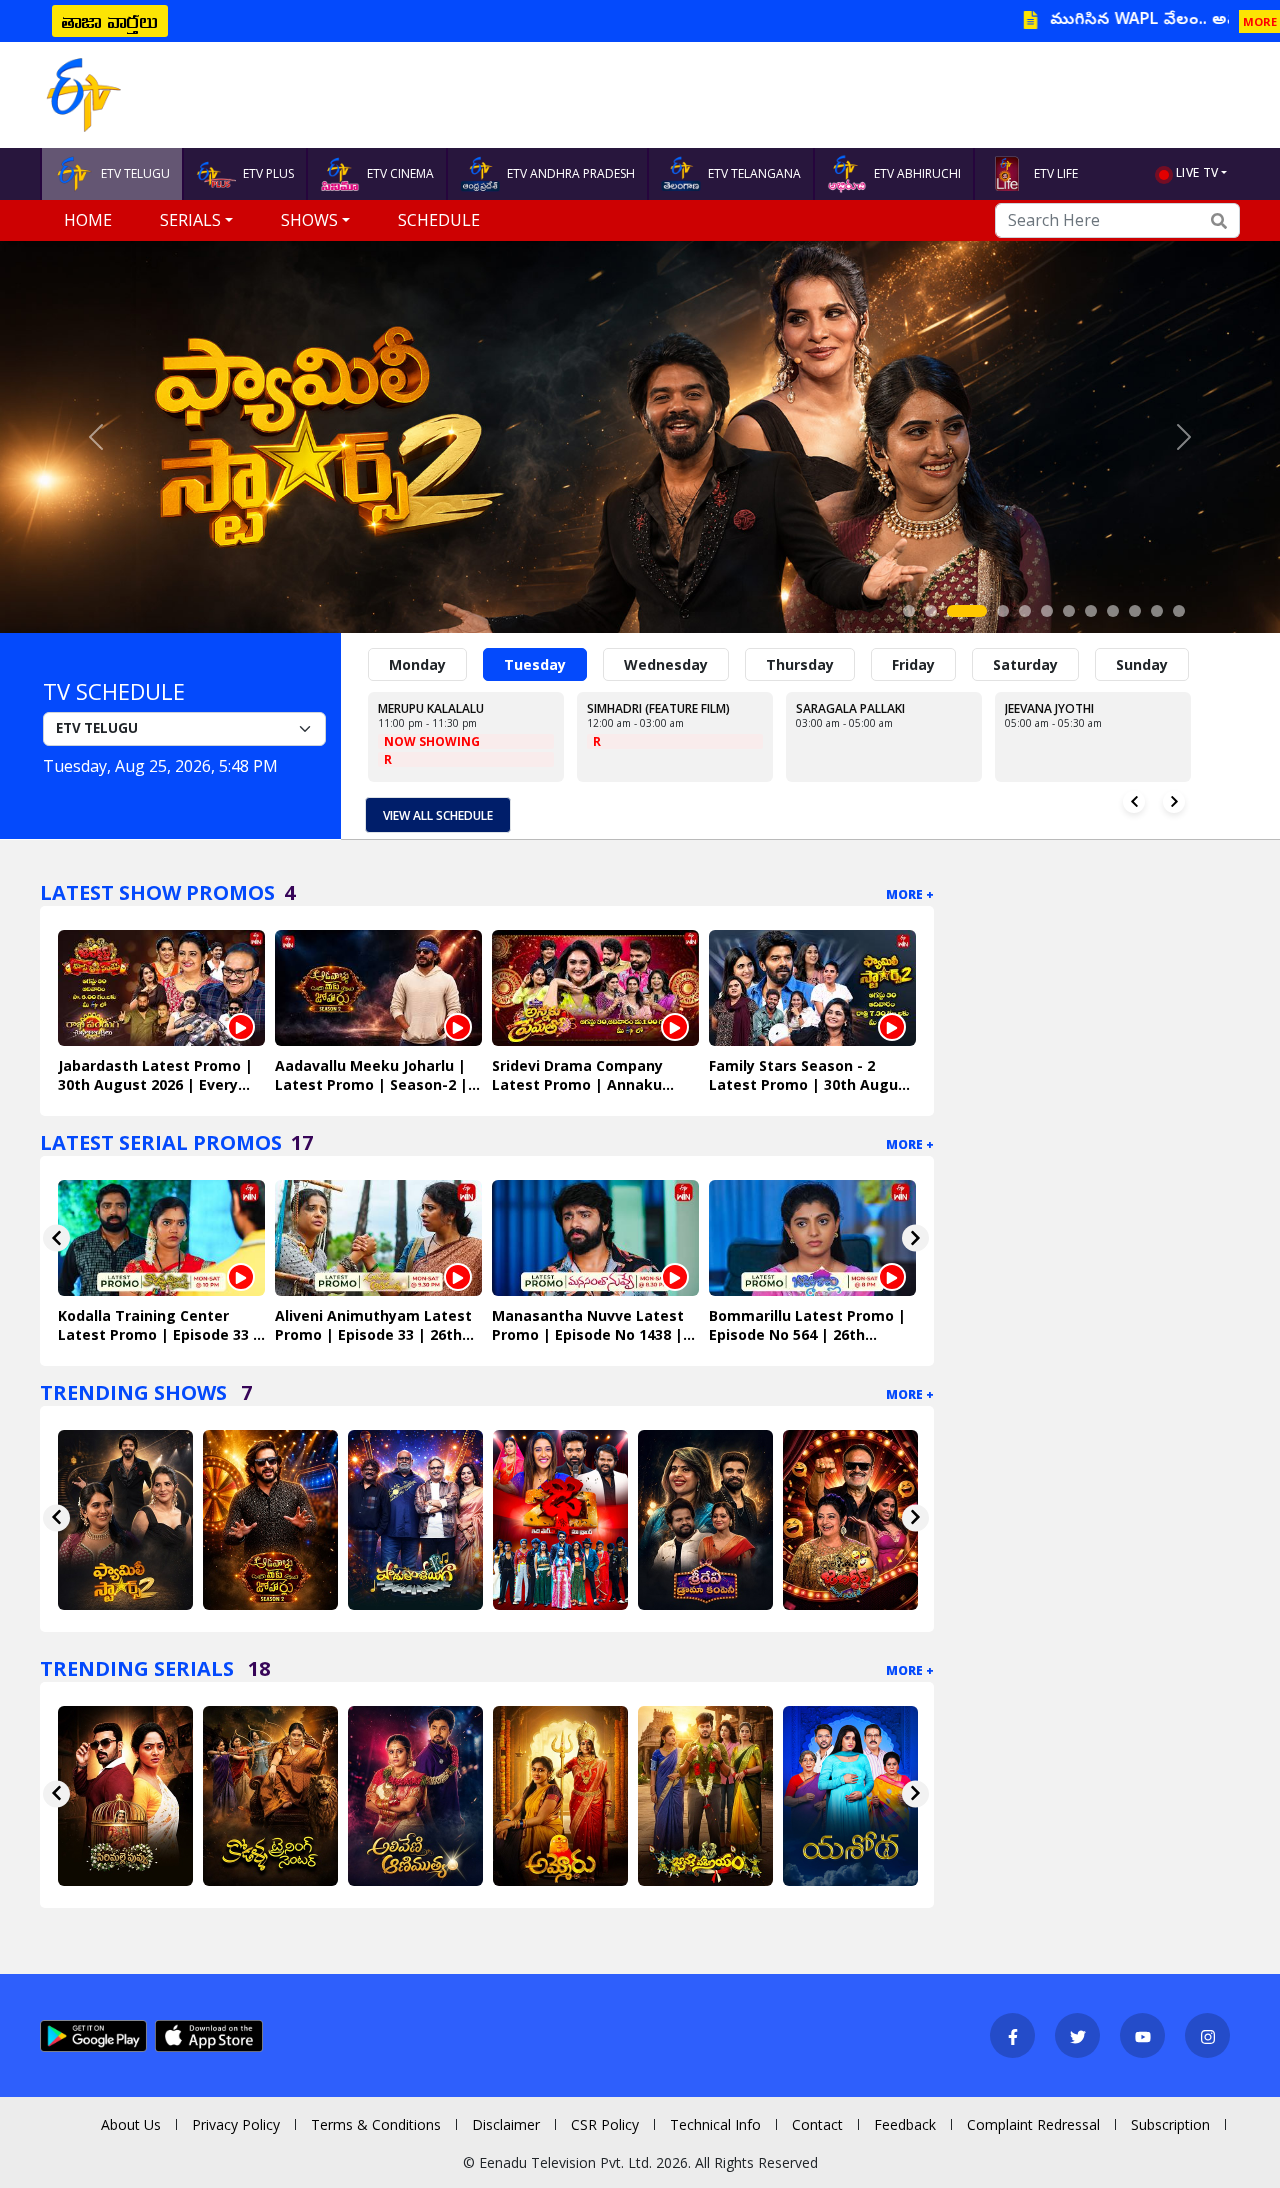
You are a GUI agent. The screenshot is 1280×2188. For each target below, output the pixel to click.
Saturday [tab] (1025, 664)
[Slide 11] (1157, 611)
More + (910, 894)
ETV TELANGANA (754, 173)
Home (88, 220)
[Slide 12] (1179, 611)
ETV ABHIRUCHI (917, 173)
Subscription (1170, 2124)
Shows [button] (309, 220)
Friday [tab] (913, 664)
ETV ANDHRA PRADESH (571, 173)
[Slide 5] (1025, 611)
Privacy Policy (236, 2124)
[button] (96, 437)
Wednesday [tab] (666, 664)
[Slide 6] (1047, 611)
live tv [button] (1197, 172)
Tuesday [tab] (535, 664)
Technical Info (715, 2124)
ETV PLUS (268, 173)
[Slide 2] (931, 611)
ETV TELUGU (135, 173)
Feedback (905, 2124)
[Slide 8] (1091, 611)
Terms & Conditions (376, 2124)
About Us (131, 2124)
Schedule (439, 220)
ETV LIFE (1056, 173)
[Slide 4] (1003, 611)
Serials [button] (190, 220)
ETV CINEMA (400, 173)
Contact (817, 2124)
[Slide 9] (1113, 611)
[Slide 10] (1135, 611)
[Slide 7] (1069, 611)
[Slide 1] (909, 611)
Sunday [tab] (1142, 664)
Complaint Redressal (1033, 2124)
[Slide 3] (967, 611)
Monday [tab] (417, 664)
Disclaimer (506, 2124)
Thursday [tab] (800, 664)
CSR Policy (605, 2124)
